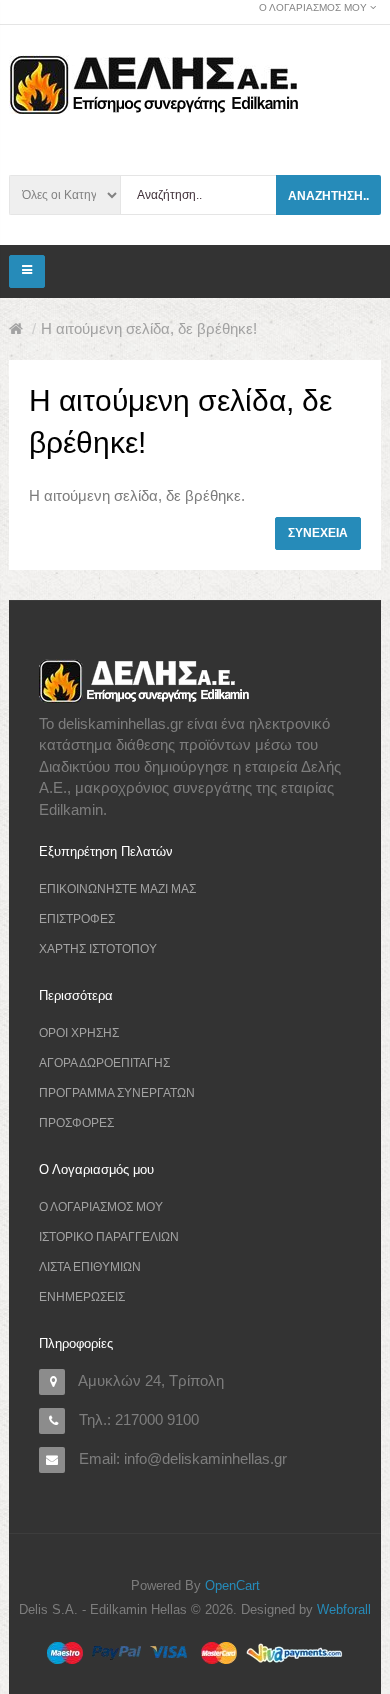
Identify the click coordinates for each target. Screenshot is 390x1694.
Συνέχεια (318, 533)
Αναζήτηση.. (328, 196)
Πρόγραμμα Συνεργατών (117, 1093)
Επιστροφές (77, 919)
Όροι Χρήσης (79, 1033)
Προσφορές (76, 1123)
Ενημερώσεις (82, 1297)
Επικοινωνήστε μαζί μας (117, 889)
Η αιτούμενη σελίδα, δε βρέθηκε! (149, 328)
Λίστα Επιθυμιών (90, 1267)
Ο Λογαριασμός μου (101, 1207)
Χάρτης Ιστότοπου (98, 949)
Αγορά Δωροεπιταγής (104, 1063)
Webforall (344, 1609)
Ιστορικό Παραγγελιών (109, 1237)
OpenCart (232, 1585)
